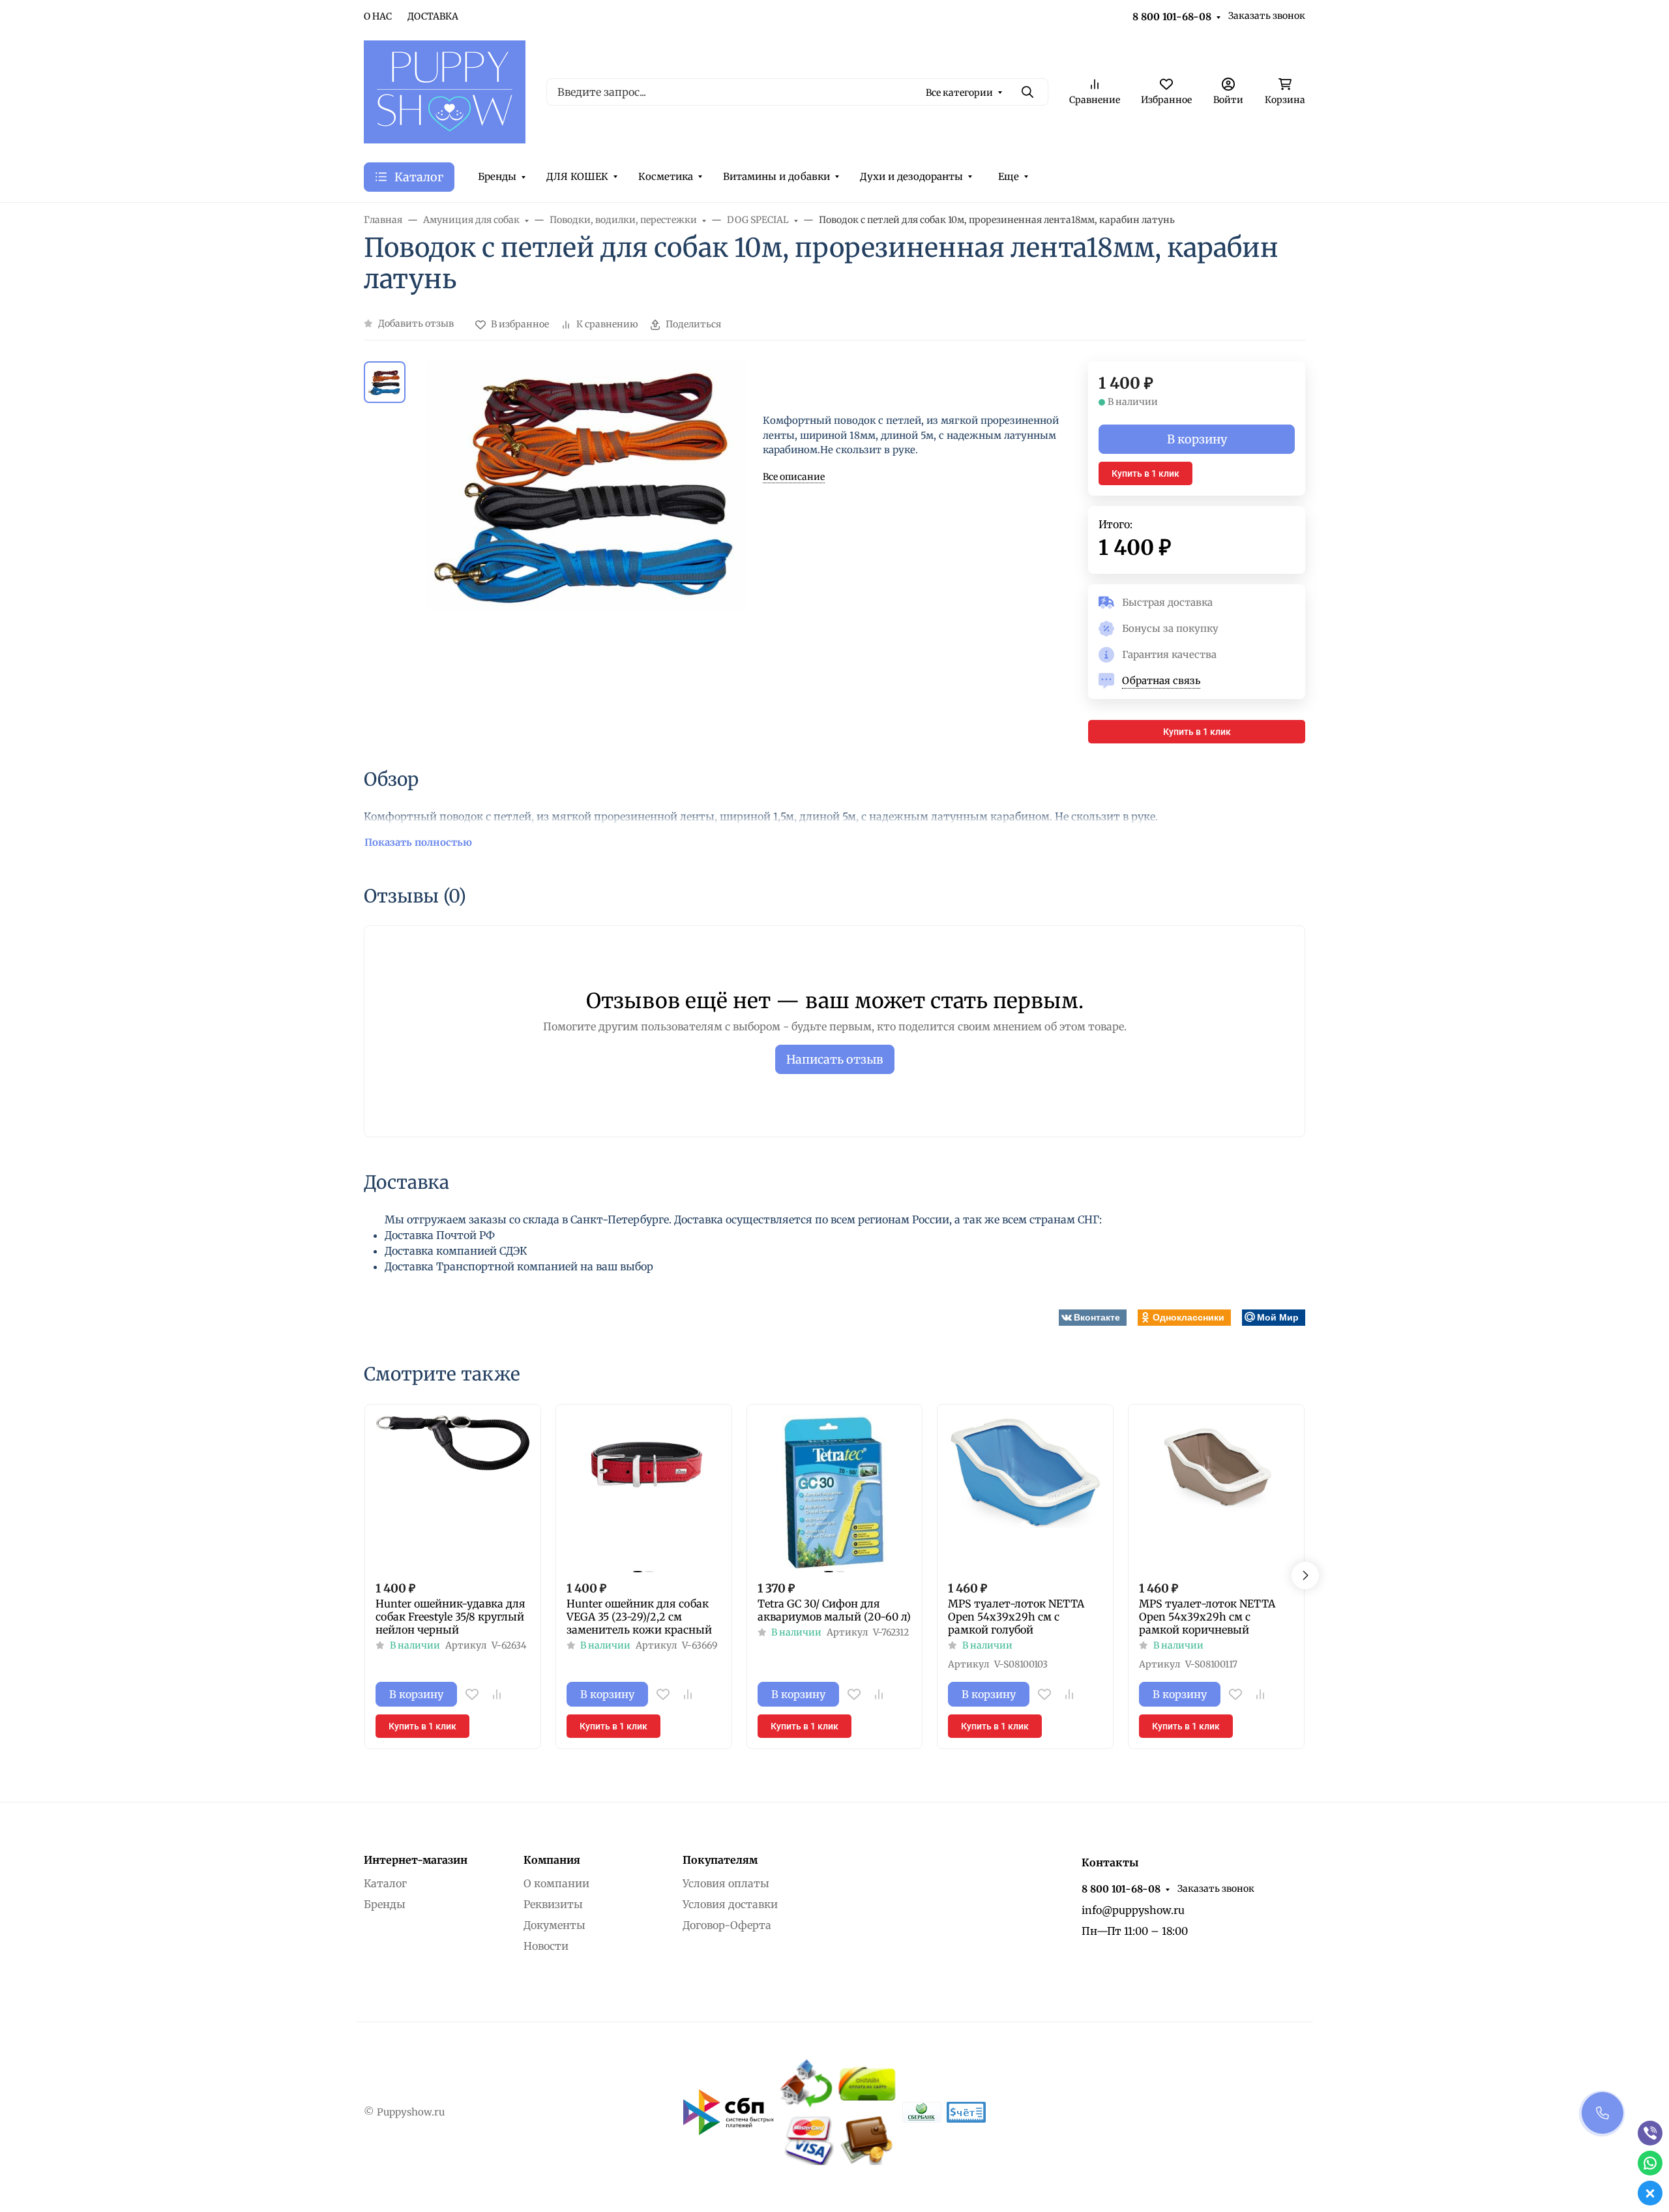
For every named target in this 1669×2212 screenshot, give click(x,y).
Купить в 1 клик (1145, 473)
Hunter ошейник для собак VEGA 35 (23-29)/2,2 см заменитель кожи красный (639, 1617)
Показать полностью (418, 842)
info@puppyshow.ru (1133, 1910)
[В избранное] (472, 1694)
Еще (1009, 176)
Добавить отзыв (416, 323)
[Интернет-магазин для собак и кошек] (445, 91)
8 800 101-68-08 (1172, 17)
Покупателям (720, 1860)
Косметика (666, 176)
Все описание (794, 477)
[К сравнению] (497, 1694)
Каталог (385, 1883)
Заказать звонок (1267, 16)
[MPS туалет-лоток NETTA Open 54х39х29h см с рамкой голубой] (1025, 1492)
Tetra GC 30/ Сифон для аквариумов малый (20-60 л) (834, 1610)
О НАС (378, 16)
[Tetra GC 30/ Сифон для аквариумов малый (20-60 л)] (835, 1492)
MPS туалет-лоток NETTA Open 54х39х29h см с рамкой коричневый (1207, 1617)
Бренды (497, 176)
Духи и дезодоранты (911, 176)
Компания (552, 1860)
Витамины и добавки (776, 176)
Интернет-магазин (416, 1860)
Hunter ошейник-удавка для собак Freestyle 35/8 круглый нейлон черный (450, 1617)
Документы (554, 1925)
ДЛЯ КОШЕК (577, 176)
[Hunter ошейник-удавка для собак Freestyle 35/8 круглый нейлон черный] (453, 1492)
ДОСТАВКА (433, 16)
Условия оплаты (726, 1883)
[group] (587, 553)
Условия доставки (730, 1904)
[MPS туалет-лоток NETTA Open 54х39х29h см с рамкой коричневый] (1216, 1492)
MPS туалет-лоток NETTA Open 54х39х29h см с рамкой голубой (1016, 1617)
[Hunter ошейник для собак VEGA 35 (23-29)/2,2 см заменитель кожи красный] (644, 1492)
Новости (546, 1946)
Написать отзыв (835, 1059)
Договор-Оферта (727, 1925)
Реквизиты (553, 1904)
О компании (556, 1883)
